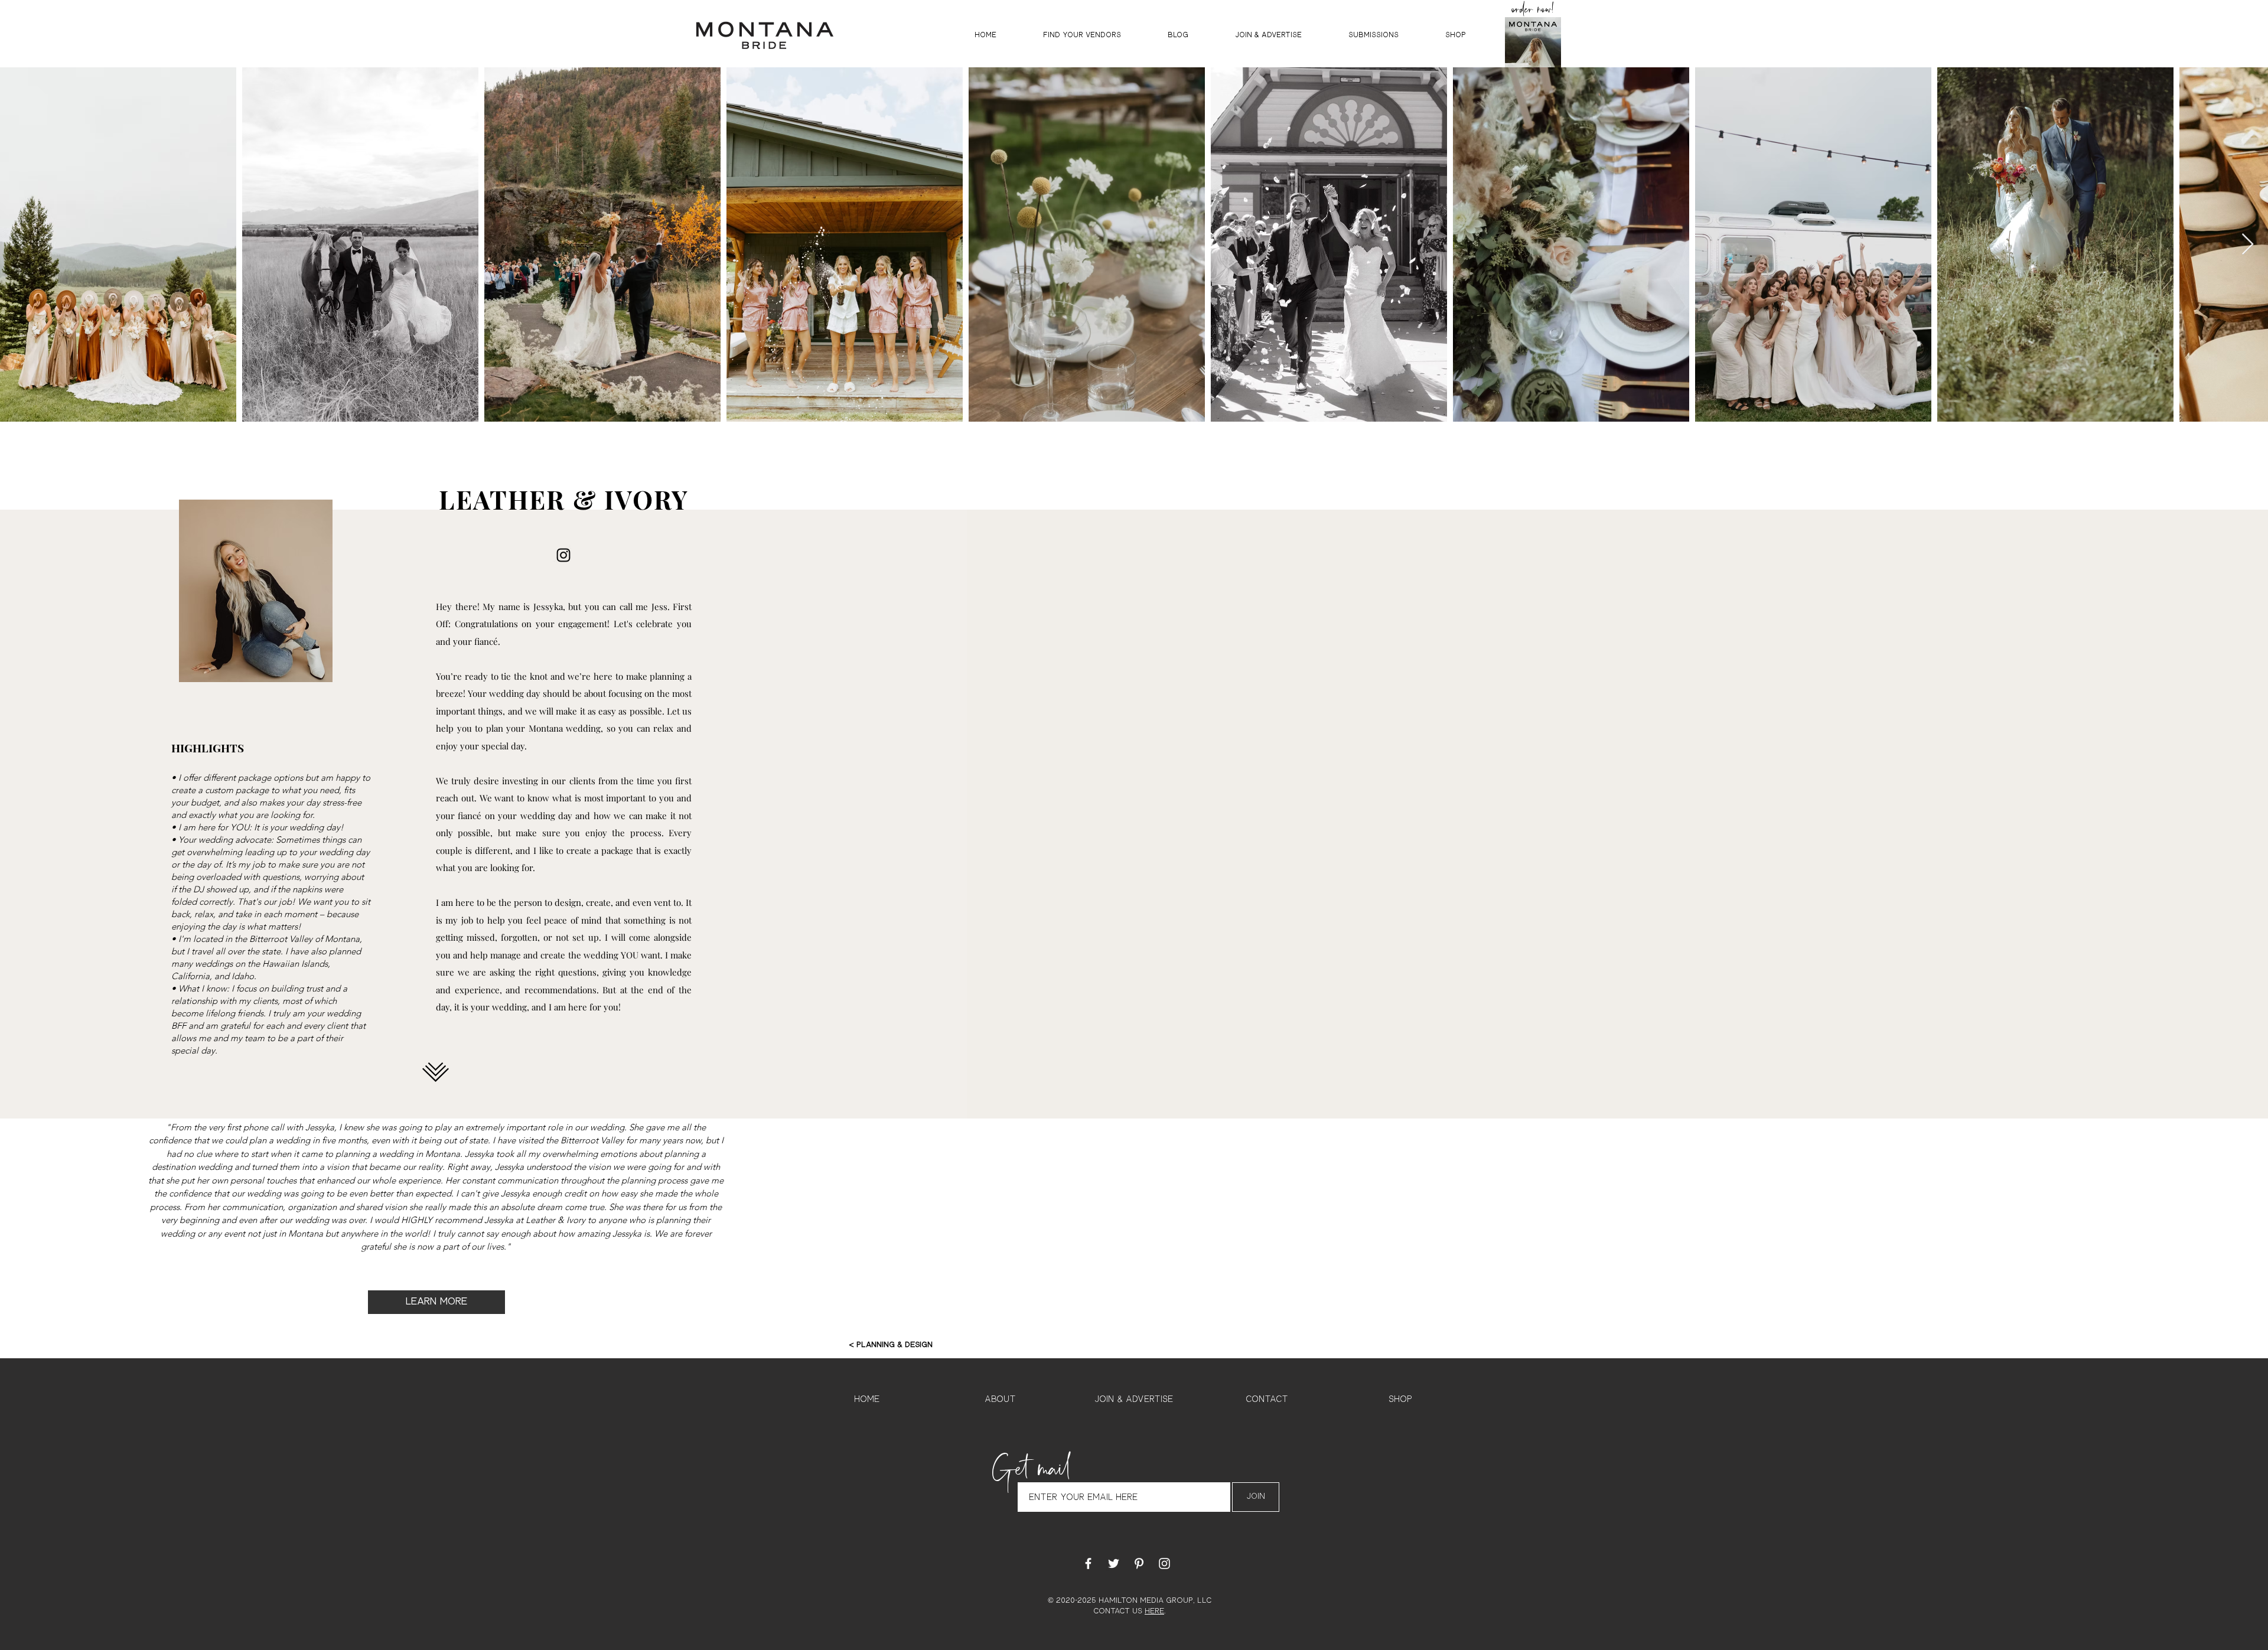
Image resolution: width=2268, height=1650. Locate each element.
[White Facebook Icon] (1088, 1563)
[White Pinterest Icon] (1139, 1563)
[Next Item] (2248, 245)
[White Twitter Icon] (1114, 1563)
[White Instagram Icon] (1164, 1563)
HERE (1154, 1611)
